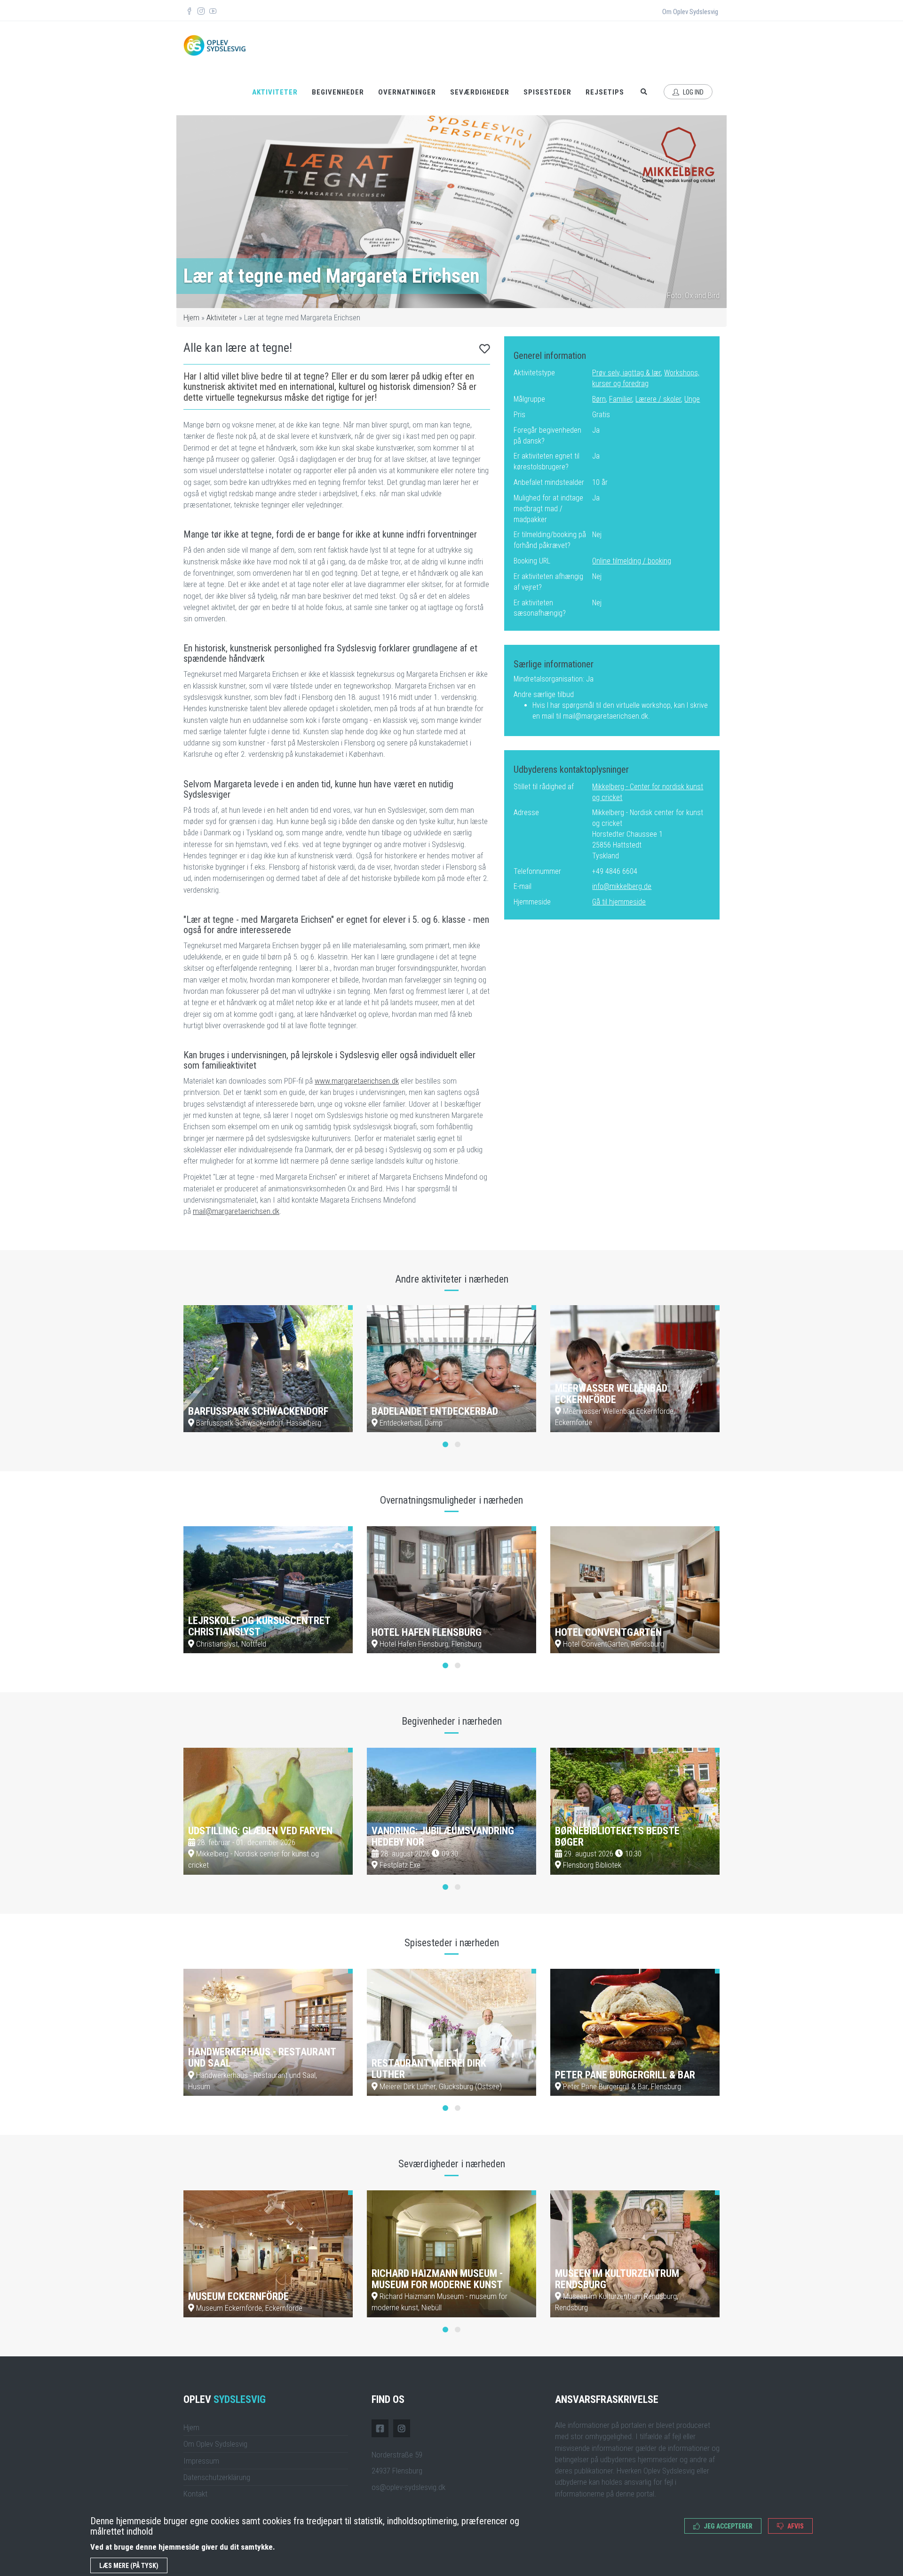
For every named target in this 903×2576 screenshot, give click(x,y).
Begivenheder (338, 92)
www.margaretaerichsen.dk (357, 1081)
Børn (599, 399)
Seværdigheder (480, 92)
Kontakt (195, 2494)
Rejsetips (605, 92)
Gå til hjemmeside (619, 902)
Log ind (693, 92)
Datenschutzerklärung (217, 2477)
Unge (692, 399)
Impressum (201, 2461)
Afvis (795, 2526)
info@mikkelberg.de (622, 886)
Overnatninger (407, 92)
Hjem (191, 317)
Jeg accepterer (727, 2526)
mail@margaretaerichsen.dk (236, 1211)
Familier (621, 399)
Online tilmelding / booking (632, 561)
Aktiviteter (275, 92)
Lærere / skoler (658, 399)
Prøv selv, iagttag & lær (626, 373)
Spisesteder (547, 92)
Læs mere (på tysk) (129, 2566)
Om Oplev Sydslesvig (690, 12)
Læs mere (324, 1420)
